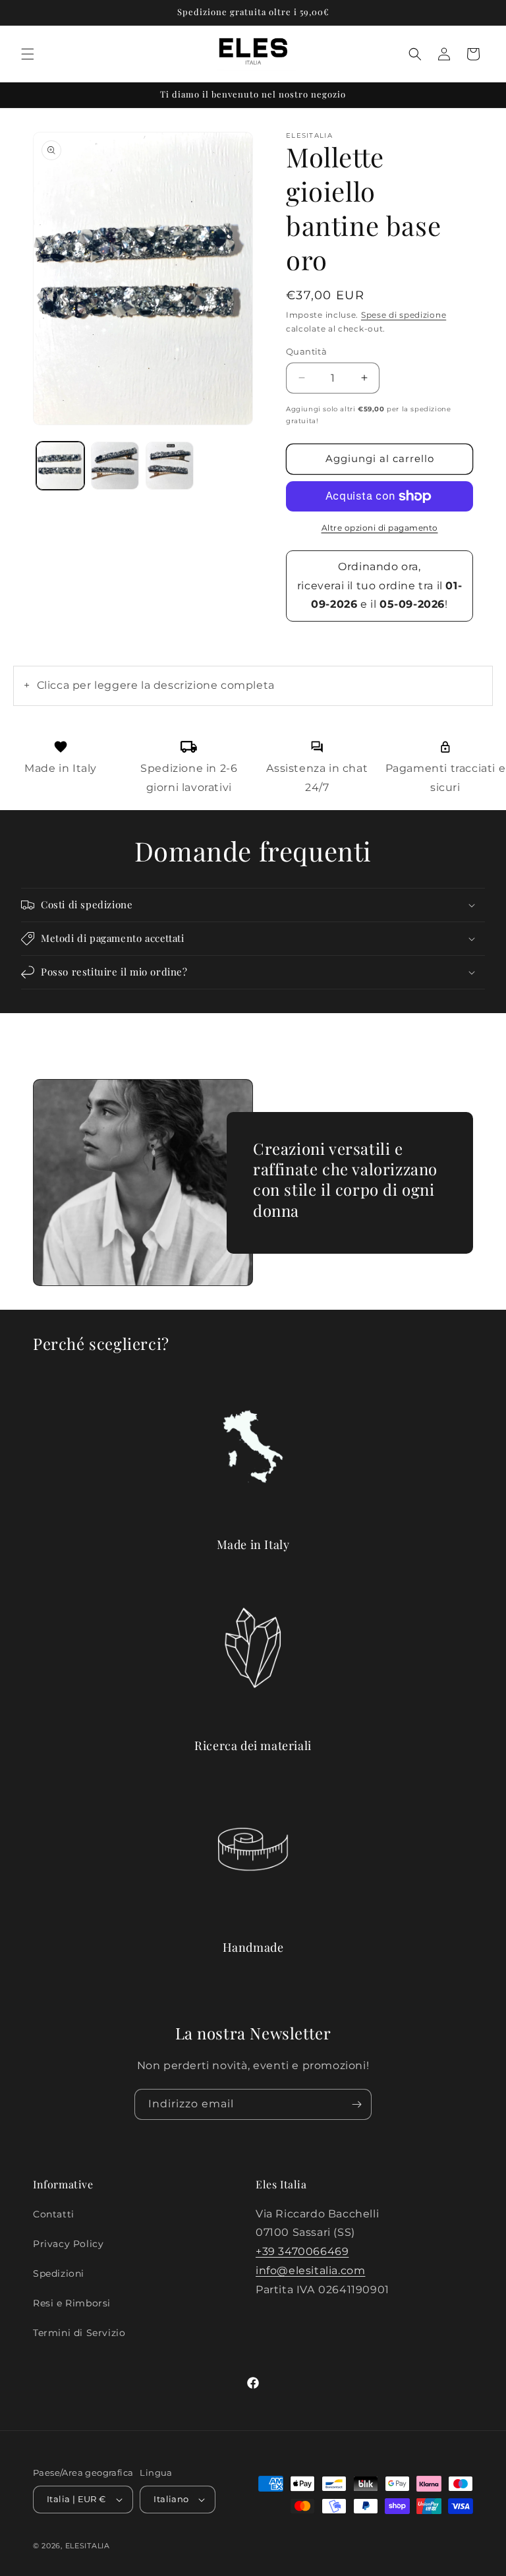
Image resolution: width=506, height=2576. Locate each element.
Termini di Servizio (79, 2333)
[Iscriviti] (356, 2104)
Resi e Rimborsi (72, 2303)
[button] (28, 54)
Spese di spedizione (404, 315)
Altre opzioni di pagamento (380, 528)
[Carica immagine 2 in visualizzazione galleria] (115, 466)
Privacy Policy (68, 2244)
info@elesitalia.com (310, 2270)
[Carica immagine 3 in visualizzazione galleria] (170, 466)
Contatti (54, 2214)
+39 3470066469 (302, 2251)
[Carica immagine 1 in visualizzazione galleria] (60, 466)
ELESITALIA (88, 2546)
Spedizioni (59, 2273)
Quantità (306, 351)
